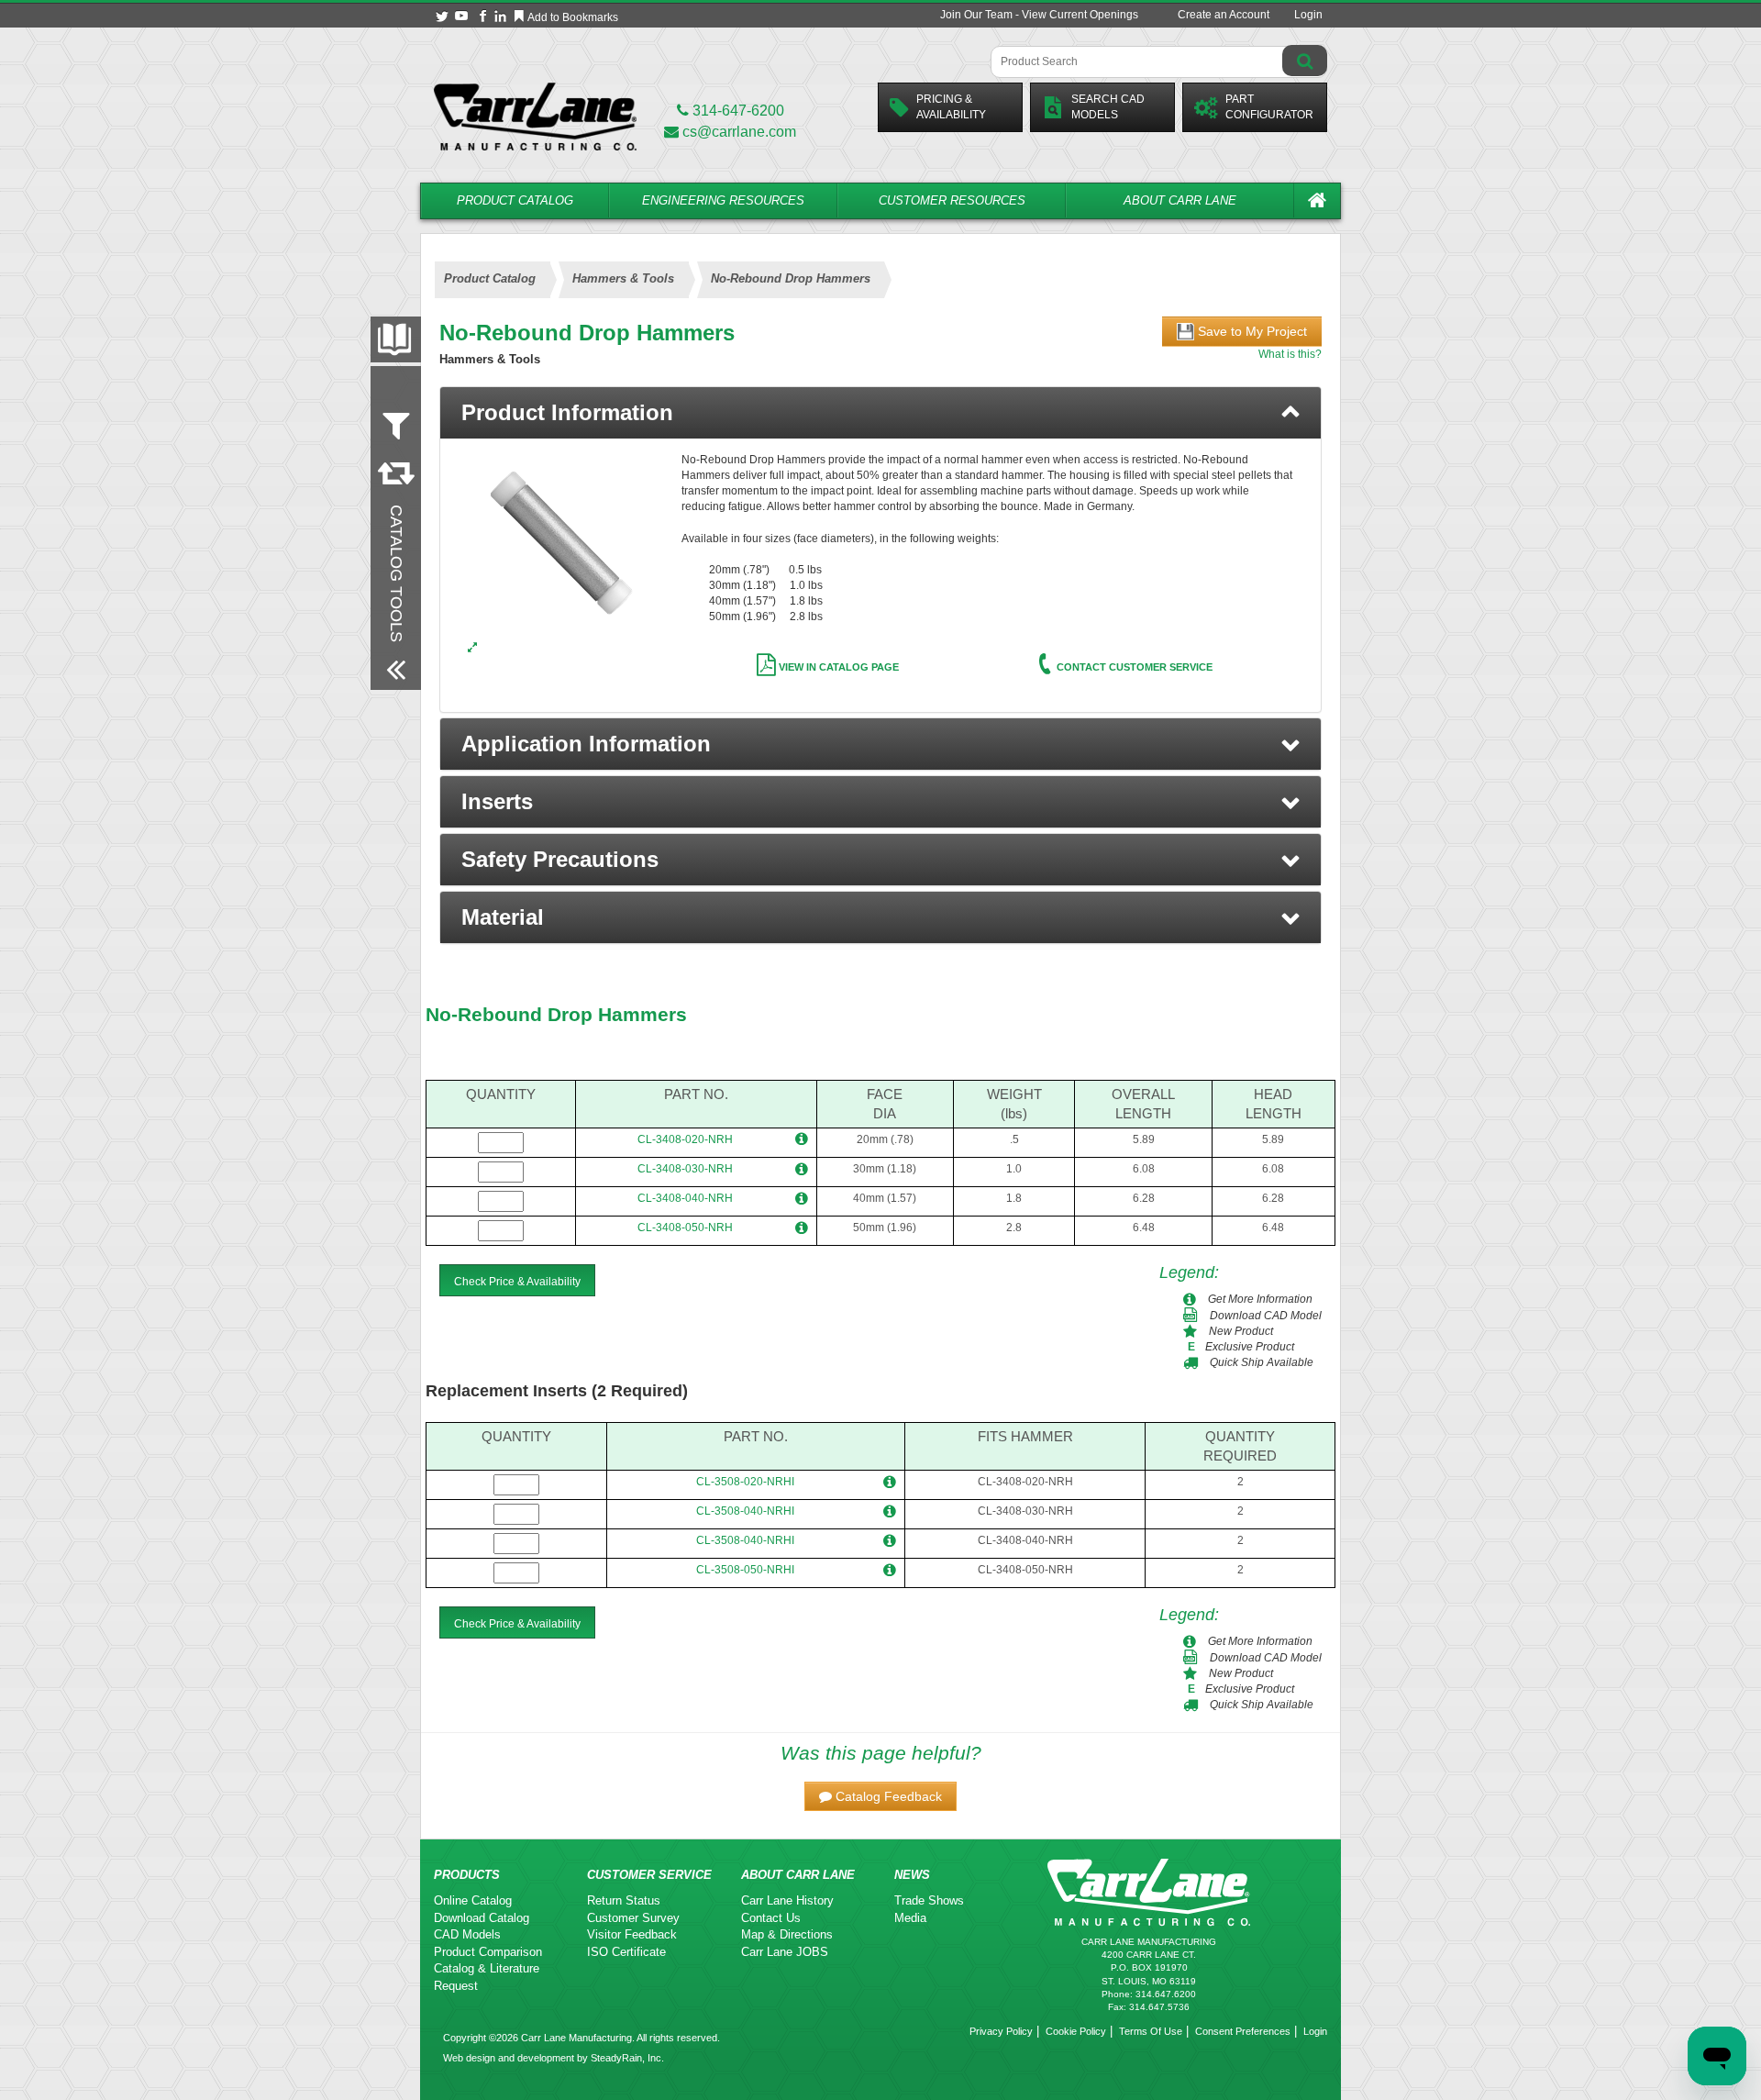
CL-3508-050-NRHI (745, 1570)
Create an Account (1224, 15)
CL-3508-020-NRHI (745, 1482)
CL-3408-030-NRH (685, 1169)
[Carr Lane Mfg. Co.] (535, 116)
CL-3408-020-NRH (685, 1139)
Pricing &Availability (951, 107)
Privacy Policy (1001, 2031)
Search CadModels (1108, 107)
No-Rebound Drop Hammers (556, 1014)
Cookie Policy (1076, 2031)
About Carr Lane (1180, 200)
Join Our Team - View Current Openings (1039, 15)
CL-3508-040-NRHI (745, 1511)
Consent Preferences (1243, 2031)
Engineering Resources (723, 200)
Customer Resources (952, 200)
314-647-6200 (737, 111)
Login (1308, 15)
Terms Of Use (1151, 2031)
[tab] (880, 413)
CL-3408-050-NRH (685, 1228)
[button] (880, 744)
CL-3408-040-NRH (685, 1198)
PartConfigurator (1269, 107)
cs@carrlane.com (739, 132)
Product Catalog (515, 200)
